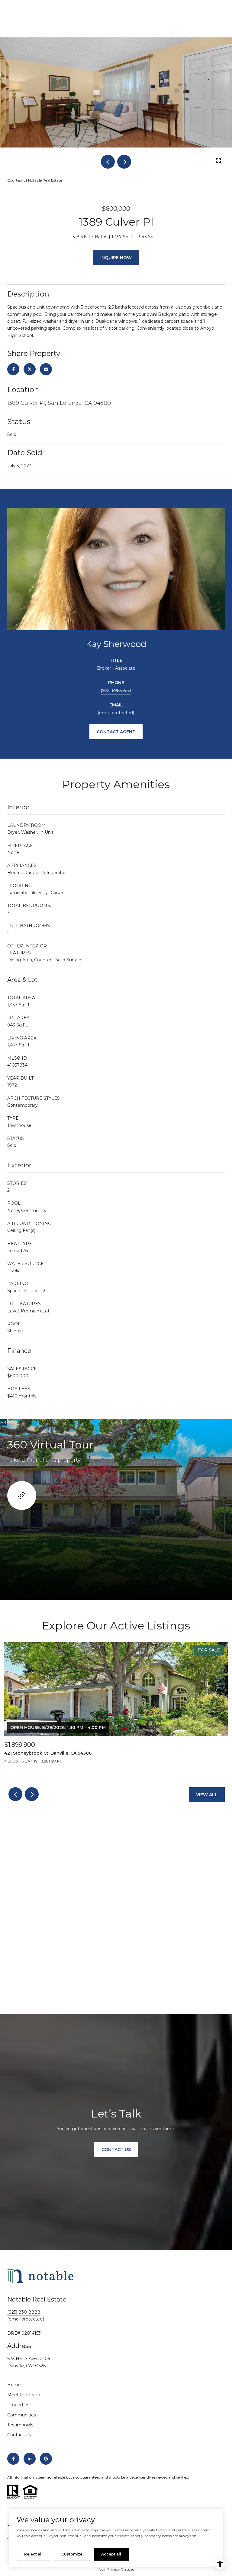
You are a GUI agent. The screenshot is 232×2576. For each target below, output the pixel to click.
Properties (18, 2405)
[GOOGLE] (46, 2459)
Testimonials (20, 2425)
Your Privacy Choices (116, 2569)
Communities (22, 2415)
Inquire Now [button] (116, 258)
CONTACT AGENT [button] (116, 732)
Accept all (111, 2554)
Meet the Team (24, 2395)
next (124, 162)
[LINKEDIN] (30, 2459)
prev (108, 162)
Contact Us (19, 2435)
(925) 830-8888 (24, 2312)
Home (14, 2385)
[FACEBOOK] (13, 2459)
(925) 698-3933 (116, 690)
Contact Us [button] (116, 2149)
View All (207, 1795)
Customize (72, 2554)
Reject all (33, 2554)
